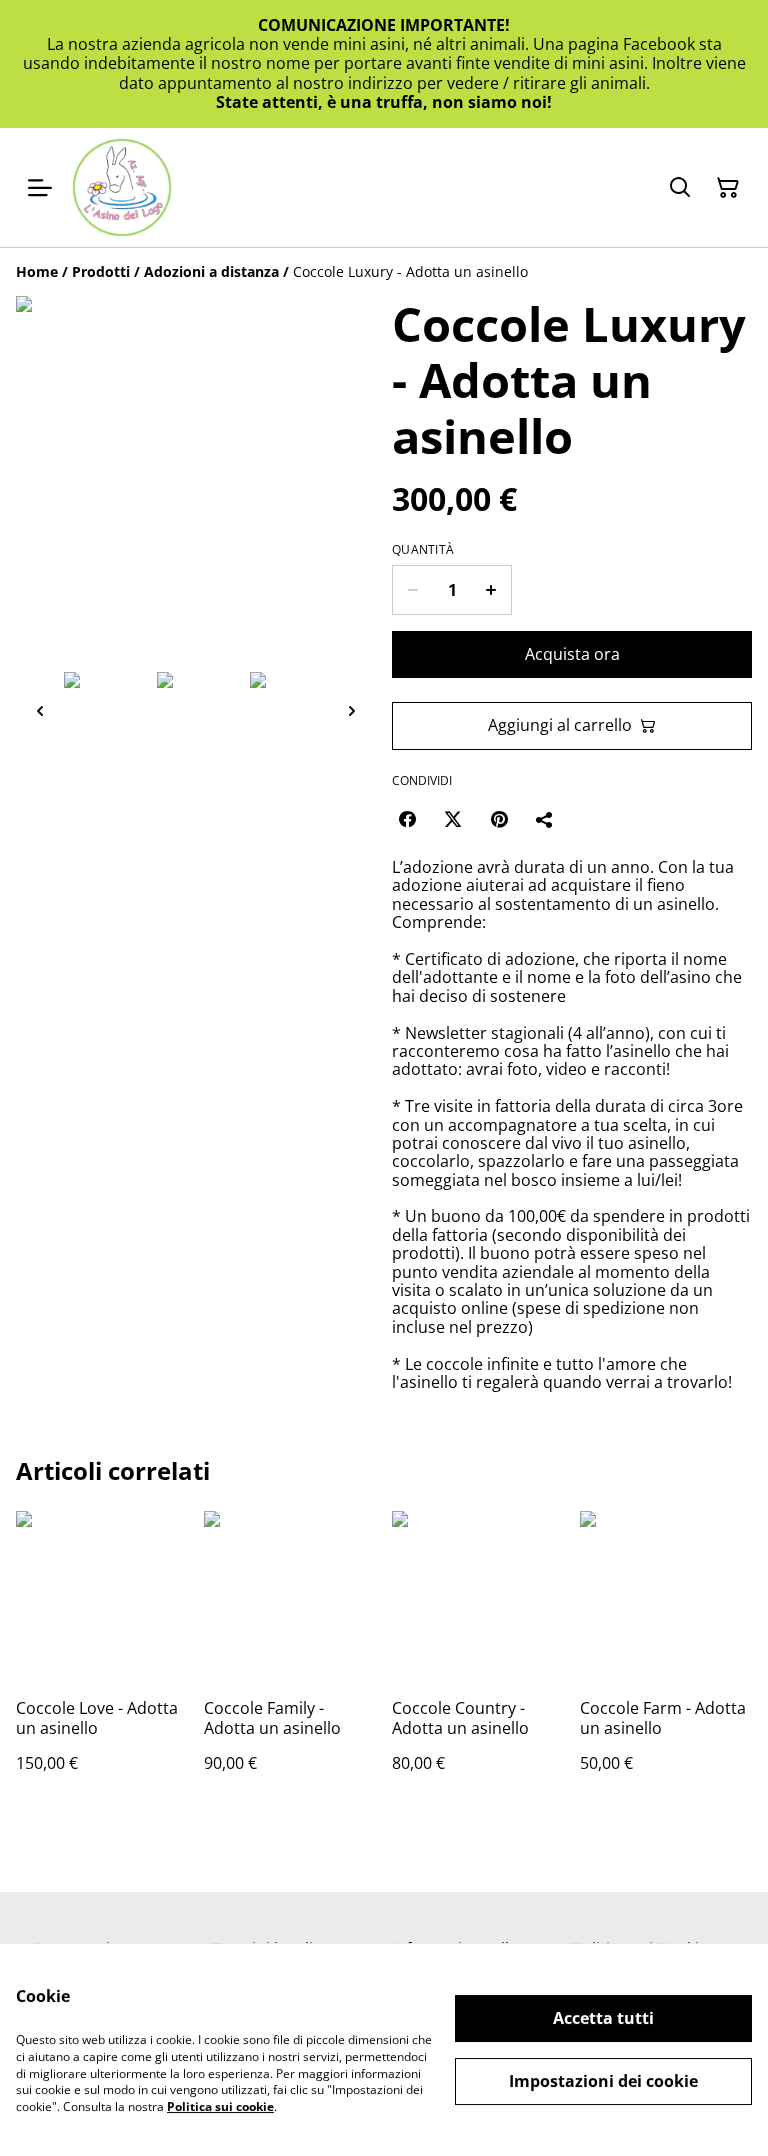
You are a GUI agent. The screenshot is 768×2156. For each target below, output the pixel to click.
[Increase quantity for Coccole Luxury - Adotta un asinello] (491, 590)
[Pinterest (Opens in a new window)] (499, 819)
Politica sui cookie (220, 2106)
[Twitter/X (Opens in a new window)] (453, 819)
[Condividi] (545, 819)
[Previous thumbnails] (40, 710)
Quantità (423, 550)
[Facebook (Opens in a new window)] (407, 819)
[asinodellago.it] (122, 187)
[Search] (680, 188)
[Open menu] (40, 188)
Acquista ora (572, 654)
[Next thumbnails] (352, 710)
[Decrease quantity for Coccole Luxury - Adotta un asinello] (412, 590)
